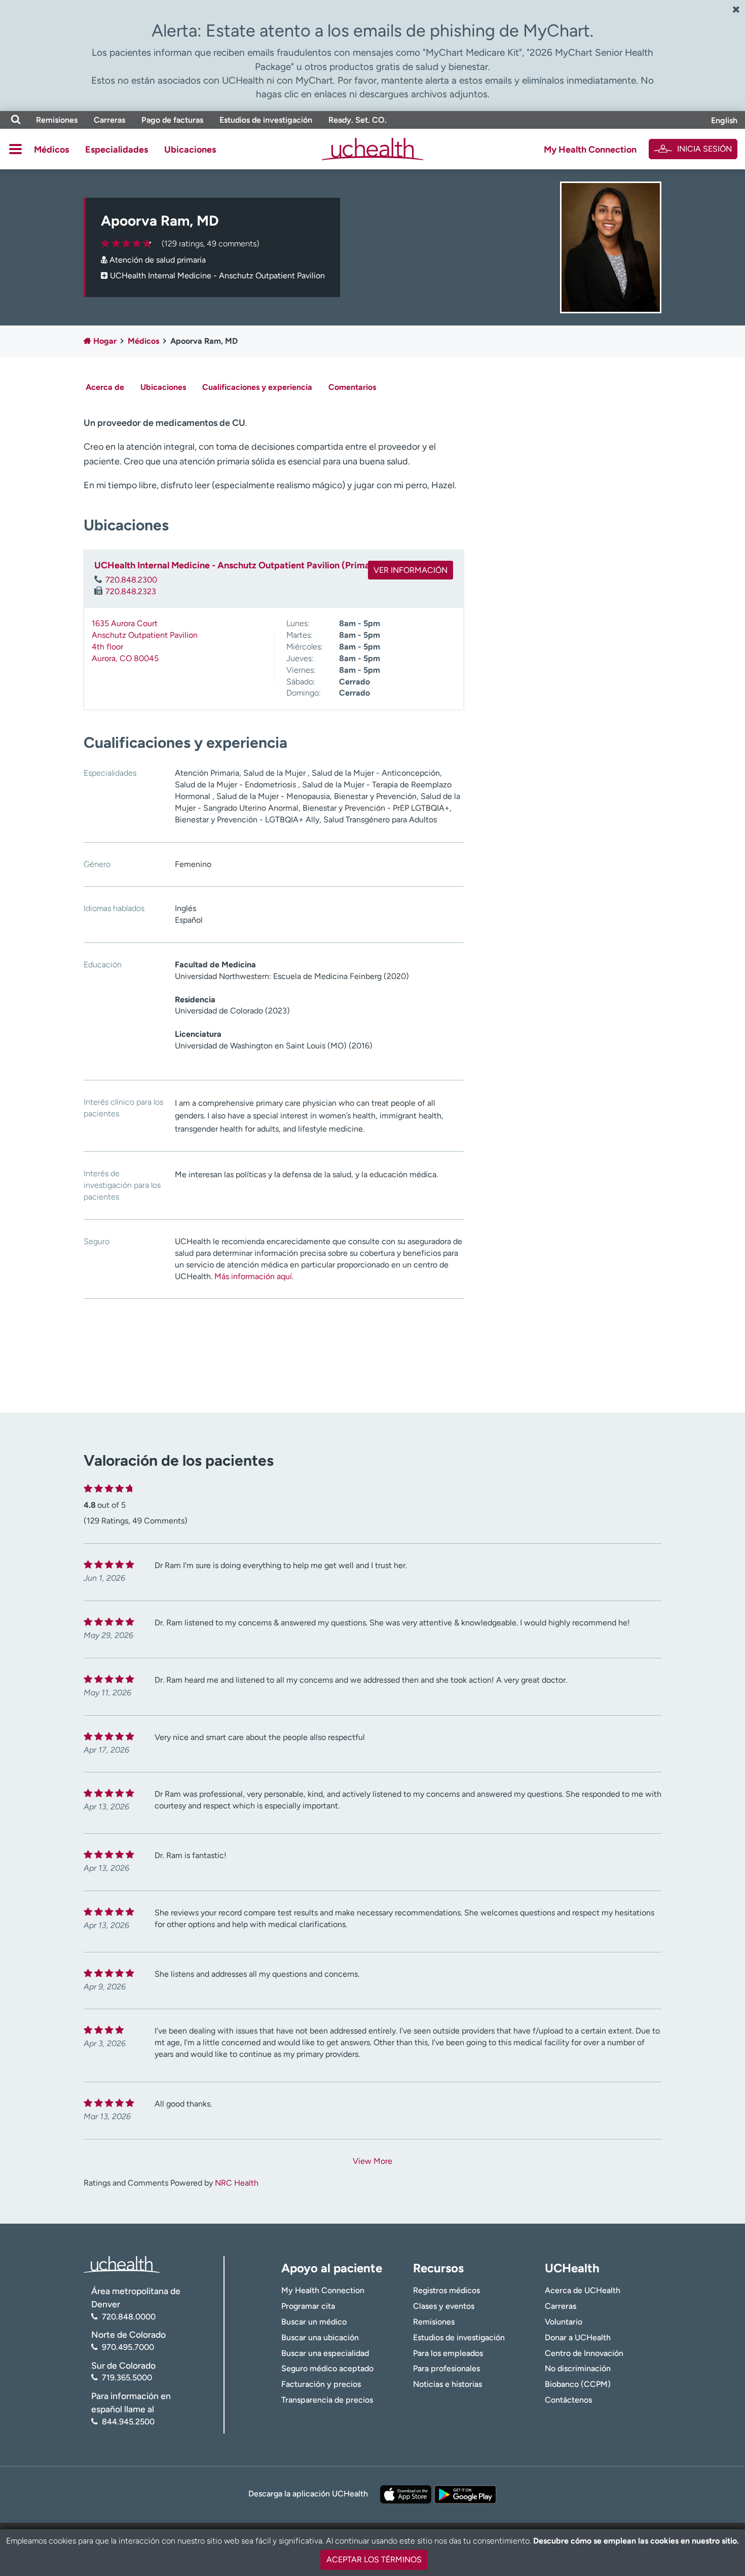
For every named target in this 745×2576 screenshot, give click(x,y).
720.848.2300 (131, 580)
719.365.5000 (127, 2378)
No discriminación (578, 2368)
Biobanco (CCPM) (578, 2384)
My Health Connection (590, 150)
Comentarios (352, 387)
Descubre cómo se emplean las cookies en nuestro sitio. (636, 2541)
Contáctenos (568, 2400)
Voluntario (564, 2322)
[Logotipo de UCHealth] (122, 2263)
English (724, 120)
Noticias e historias (448, 2384)
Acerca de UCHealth (583, 2290)
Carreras (109, 120)
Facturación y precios (321, 2384)
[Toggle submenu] (15, 149)
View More (372, 2161)
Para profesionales (446, 2368)
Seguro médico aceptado (327, 2368)
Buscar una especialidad (325, 2353)
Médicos (51, 150)
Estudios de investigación (266, 120)
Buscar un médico (314, 2322)
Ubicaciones (190, 150)
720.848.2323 (131, 591)
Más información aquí (253, 1276)
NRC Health (237, 2183)
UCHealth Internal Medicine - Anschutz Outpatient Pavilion (217, 276)
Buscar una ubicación (320, 2337)
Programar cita (308, 2306)
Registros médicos (446, 2290)
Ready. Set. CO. (358, 120)
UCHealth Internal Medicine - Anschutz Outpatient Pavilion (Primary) (238, 565)
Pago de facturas (172, 120)
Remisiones (57, 120)
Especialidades (117, 150)
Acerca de (105, 387)
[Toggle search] (16, 120)
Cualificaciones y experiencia (257, 387)
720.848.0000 (129, 2317)
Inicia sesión (704, 149)
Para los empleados (448, 2353)
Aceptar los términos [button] (374, 2560)
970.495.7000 (128, 2347)
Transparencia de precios (327, 2400)
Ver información (411, 570)
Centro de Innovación (584, 2353)
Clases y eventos (444, 2306)
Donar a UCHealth (578, 2337)
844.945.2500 (128, 2422)
